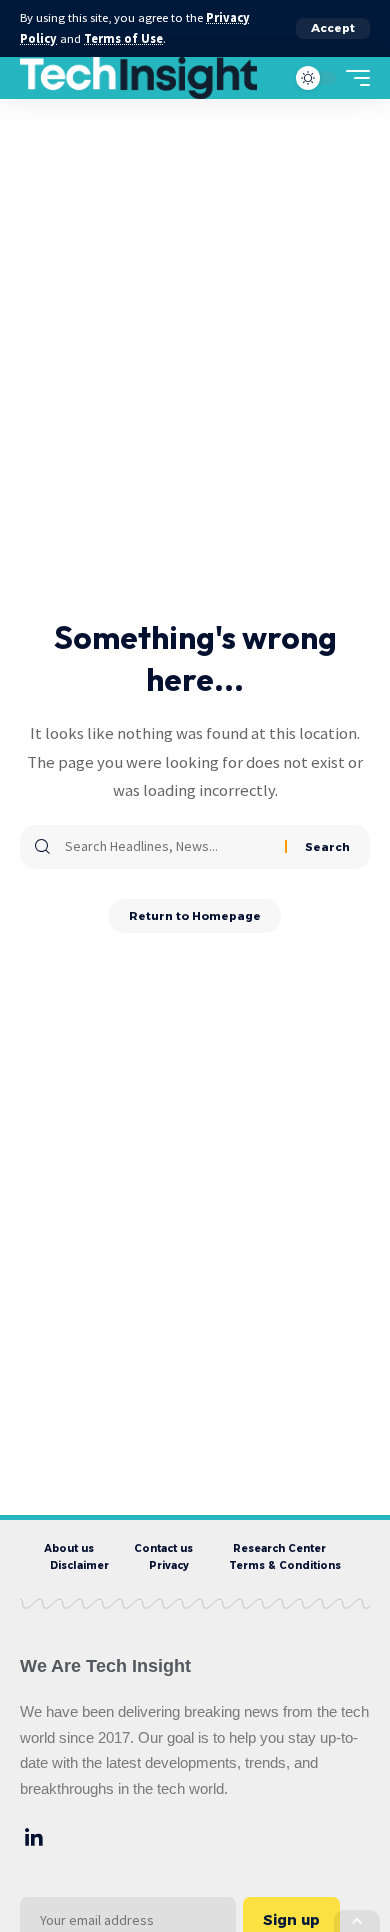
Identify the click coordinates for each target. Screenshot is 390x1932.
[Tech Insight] (139, 78)
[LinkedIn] (34, 1838)
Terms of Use (123, 38)
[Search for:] (167, 847)
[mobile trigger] (353, 78)
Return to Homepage (195, 916)
